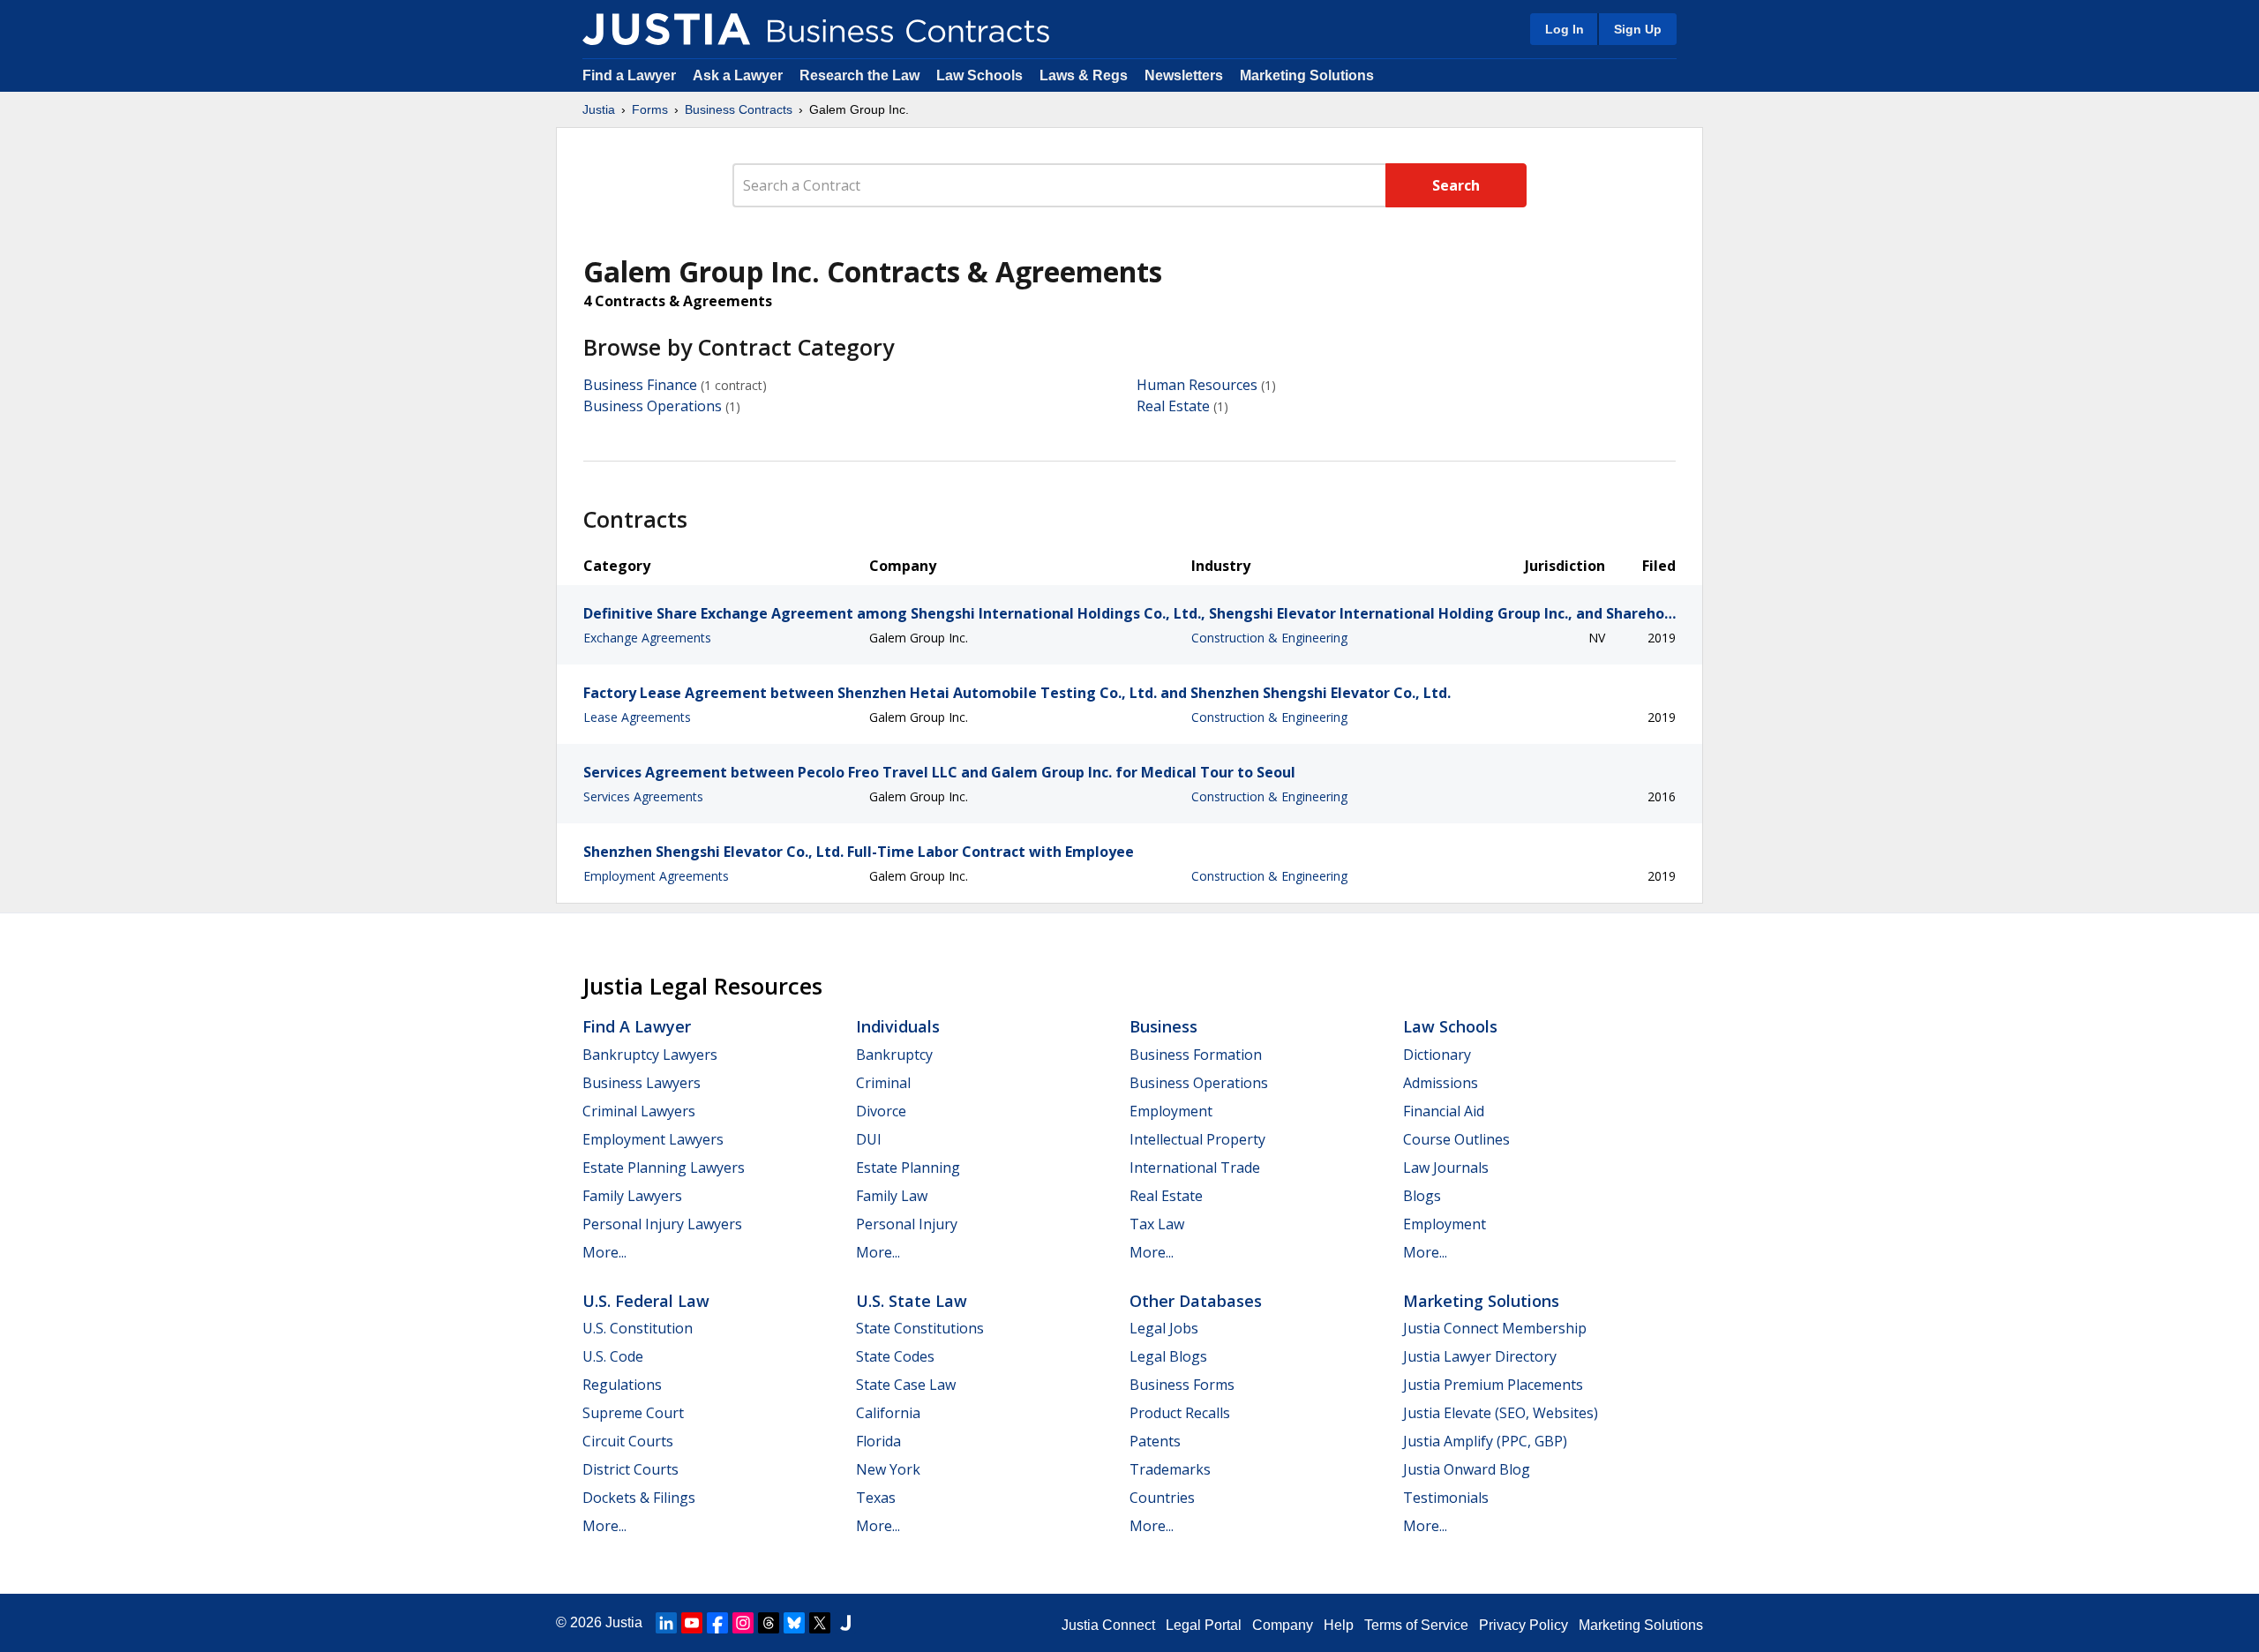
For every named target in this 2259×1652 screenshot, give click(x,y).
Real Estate (1173, 406)
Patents (1155, 1441)
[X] (820, 1623)
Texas (876, 1498)
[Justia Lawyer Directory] (845, 1623)
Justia (599, 109)
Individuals (898, 1026)
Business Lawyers (642, 1083)
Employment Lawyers (653, 1139)
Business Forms (1182, 1385)
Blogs (1422, 1196)
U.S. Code (613, 1356)
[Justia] (666, 29)
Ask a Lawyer (739, 75)
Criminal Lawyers (639, 1111)
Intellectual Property (1197, 1139)
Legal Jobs (1164, 1328)
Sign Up (1638, 29)
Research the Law (859, 75)
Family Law (892, 1196)
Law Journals (1446, 1168)
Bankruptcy (894, 1055)
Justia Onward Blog (1467, 1469)
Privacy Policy (1524, 1625)
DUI (869, 1139)
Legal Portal (1204, 1625)
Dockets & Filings (639, 1498)
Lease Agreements (637, 717)
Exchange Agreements (647, 638)
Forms (650, 109)
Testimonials (1446, 1498)
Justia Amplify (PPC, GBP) (1485, 1441)
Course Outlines (1456, 1139)
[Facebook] (717, 1623)
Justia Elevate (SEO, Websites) (1501, 1413)
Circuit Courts (628, 1441)
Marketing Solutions (1307, 75)
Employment (1171, 1111)
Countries (1162, 1498)
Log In (1565, 29)
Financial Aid (1444, 1111)
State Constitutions (920, 1328)
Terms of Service (1416, 1625)
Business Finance (640, 385)
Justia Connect (1108, 1625)
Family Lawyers (632, 1196)
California (888, 1413)
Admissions (1441, 1083)
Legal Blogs (1168, 1356)
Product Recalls (1180, 1413)
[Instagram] (743, 1623)
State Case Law (906, 1385)
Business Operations (653, 406)
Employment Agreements (656, 876)
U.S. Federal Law (646, 1301)
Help (1339, 1625)
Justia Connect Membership (1495, 1328)
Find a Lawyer (629, 75)
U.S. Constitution (638, 1328)
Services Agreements (643, 796)
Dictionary (1437, 1055)
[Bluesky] (794, 1623)
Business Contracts (739, 109)
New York (888, 1469)
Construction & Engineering (1269, 638)
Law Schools (979, 75)
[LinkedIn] (666, 1623)
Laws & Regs (1084, 75)
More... (604, 1252)
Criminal (883, 1083)
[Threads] (769, 1623)
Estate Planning (908, 1168)
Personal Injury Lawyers (662, 1224)
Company (1283, 1625)
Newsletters (1184, 75)
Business (1163, 1026)
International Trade (1195, 1168)
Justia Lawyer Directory (1480, 1356)
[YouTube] (692, 1623)
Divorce (881, 1111)
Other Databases (1196, 1301)
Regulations (622, 1385)
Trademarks (1170, 1469)
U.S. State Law (912, 1301)
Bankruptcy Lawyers (650, 1055)
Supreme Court (633, 1413)
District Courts (630, 1469)
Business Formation (1196, 1055)
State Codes (895, 1356)
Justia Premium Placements (1493, 1385)
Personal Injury (907, 1224)
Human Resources (1197, 385)
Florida (878, 1441)
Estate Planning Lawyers (664, 1168)
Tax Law (1157, 1224)
